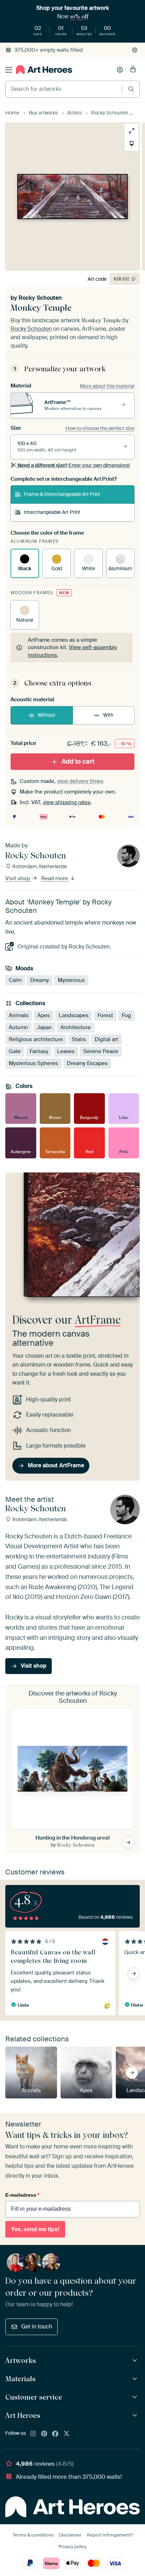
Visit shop (18, 878)
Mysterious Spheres (33, 1063)
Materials (20, 2379)
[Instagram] (33, 2434)
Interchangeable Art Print (52, 512)
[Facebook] (55, 2434)
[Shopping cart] (133, 70)
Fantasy (39, 1051)
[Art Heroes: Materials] (136, 2379)
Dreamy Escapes (87, 1063)
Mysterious (71, 980)
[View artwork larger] (132, 131)
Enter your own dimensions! (74, 465)
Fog (126, 1015)
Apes (44, 1015)
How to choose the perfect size (100, 428)
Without (46, 715)
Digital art (106, 1039)
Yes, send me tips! (35, 2229)
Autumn (18, 1027)
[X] (67, 2434)
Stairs (79, 1039)
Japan (44, 1027)
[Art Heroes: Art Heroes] (136, 2416)
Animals (19, 1015)
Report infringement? (110, 2535)
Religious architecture (36, 1039)
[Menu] (9, 70)
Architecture (76, 1027)
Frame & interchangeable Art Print (62, 494)
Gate (15, 1051)
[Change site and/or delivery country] (135, 50)
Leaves (66, 1051)
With (108, 715)
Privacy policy (72, 2547)
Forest (105, 1015)
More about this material (107, 386)
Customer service (34, 2397)
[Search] (131, 89)
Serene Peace (101, 1051)
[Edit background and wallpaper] (132, 144)
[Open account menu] (120, 70)
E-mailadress (22, 2195)
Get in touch (37, 2326)
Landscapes (74, 1015)
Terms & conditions (33, 2535)
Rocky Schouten (40, 298)
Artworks (21, 2360)
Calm (15, 980)
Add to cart (78, 761)
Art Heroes (23, 2415)
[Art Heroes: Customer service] (136, 2397)
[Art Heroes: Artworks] (136, 2361)
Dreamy (40, 980)
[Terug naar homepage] (44, 70)
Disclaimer (70, 2535)
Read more (55, 878)
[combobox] (64, 89)
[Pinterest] (44, 2434)
